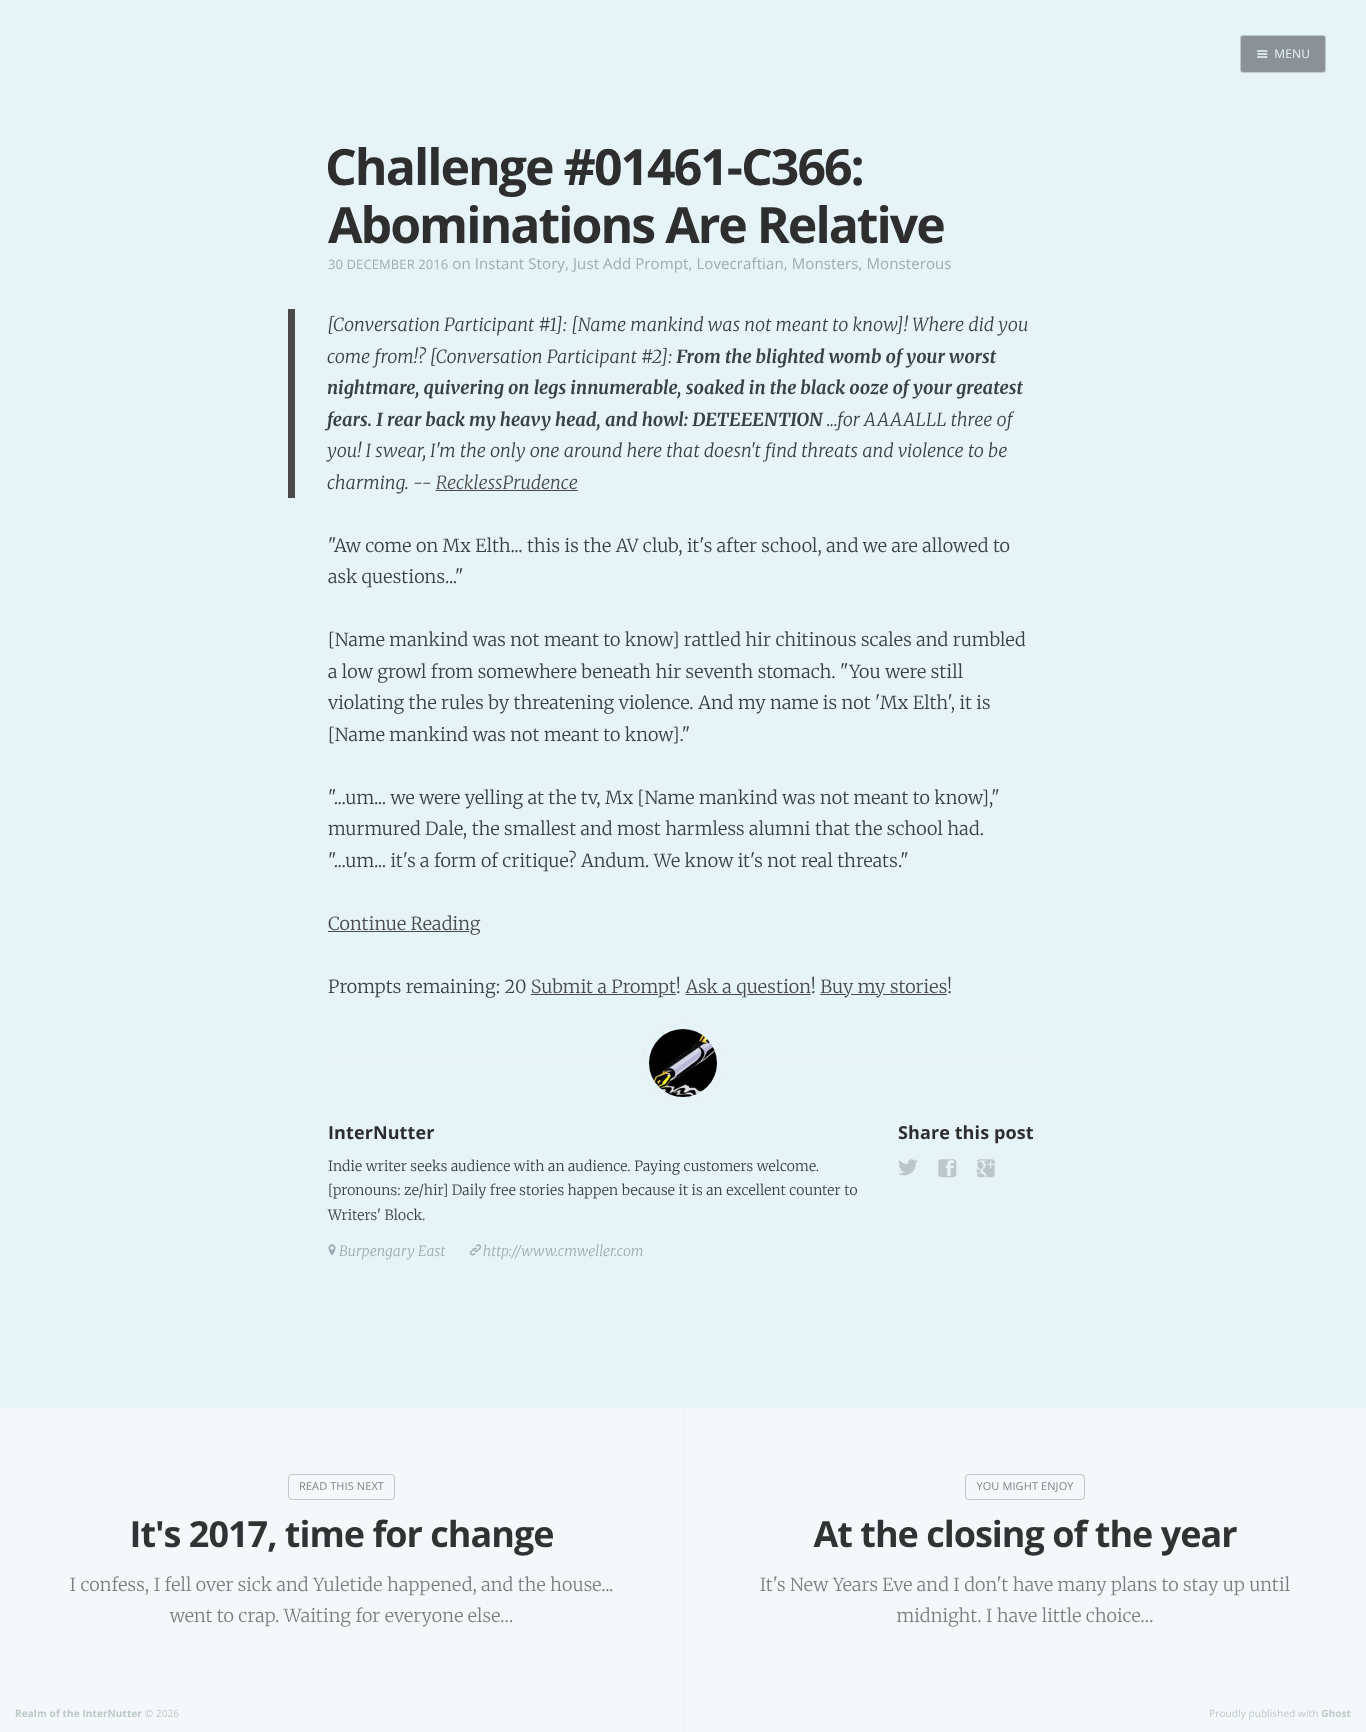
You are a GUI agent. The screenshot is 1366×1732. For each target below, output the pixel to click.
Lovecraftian (739, 264)
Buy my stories (883, 986)
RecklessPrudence (507, 482)
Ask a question (747, 986)
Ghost (1336, 1713)
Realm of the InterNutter (78, 1713)
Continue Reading (404, 923)
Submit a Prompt (603, 986)
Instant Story (520, 264)
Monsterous (908, 264)
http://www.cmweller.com (563, 1251)
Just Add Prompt (630, 264)
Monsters (825, 264)
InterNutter (381, 1133)
